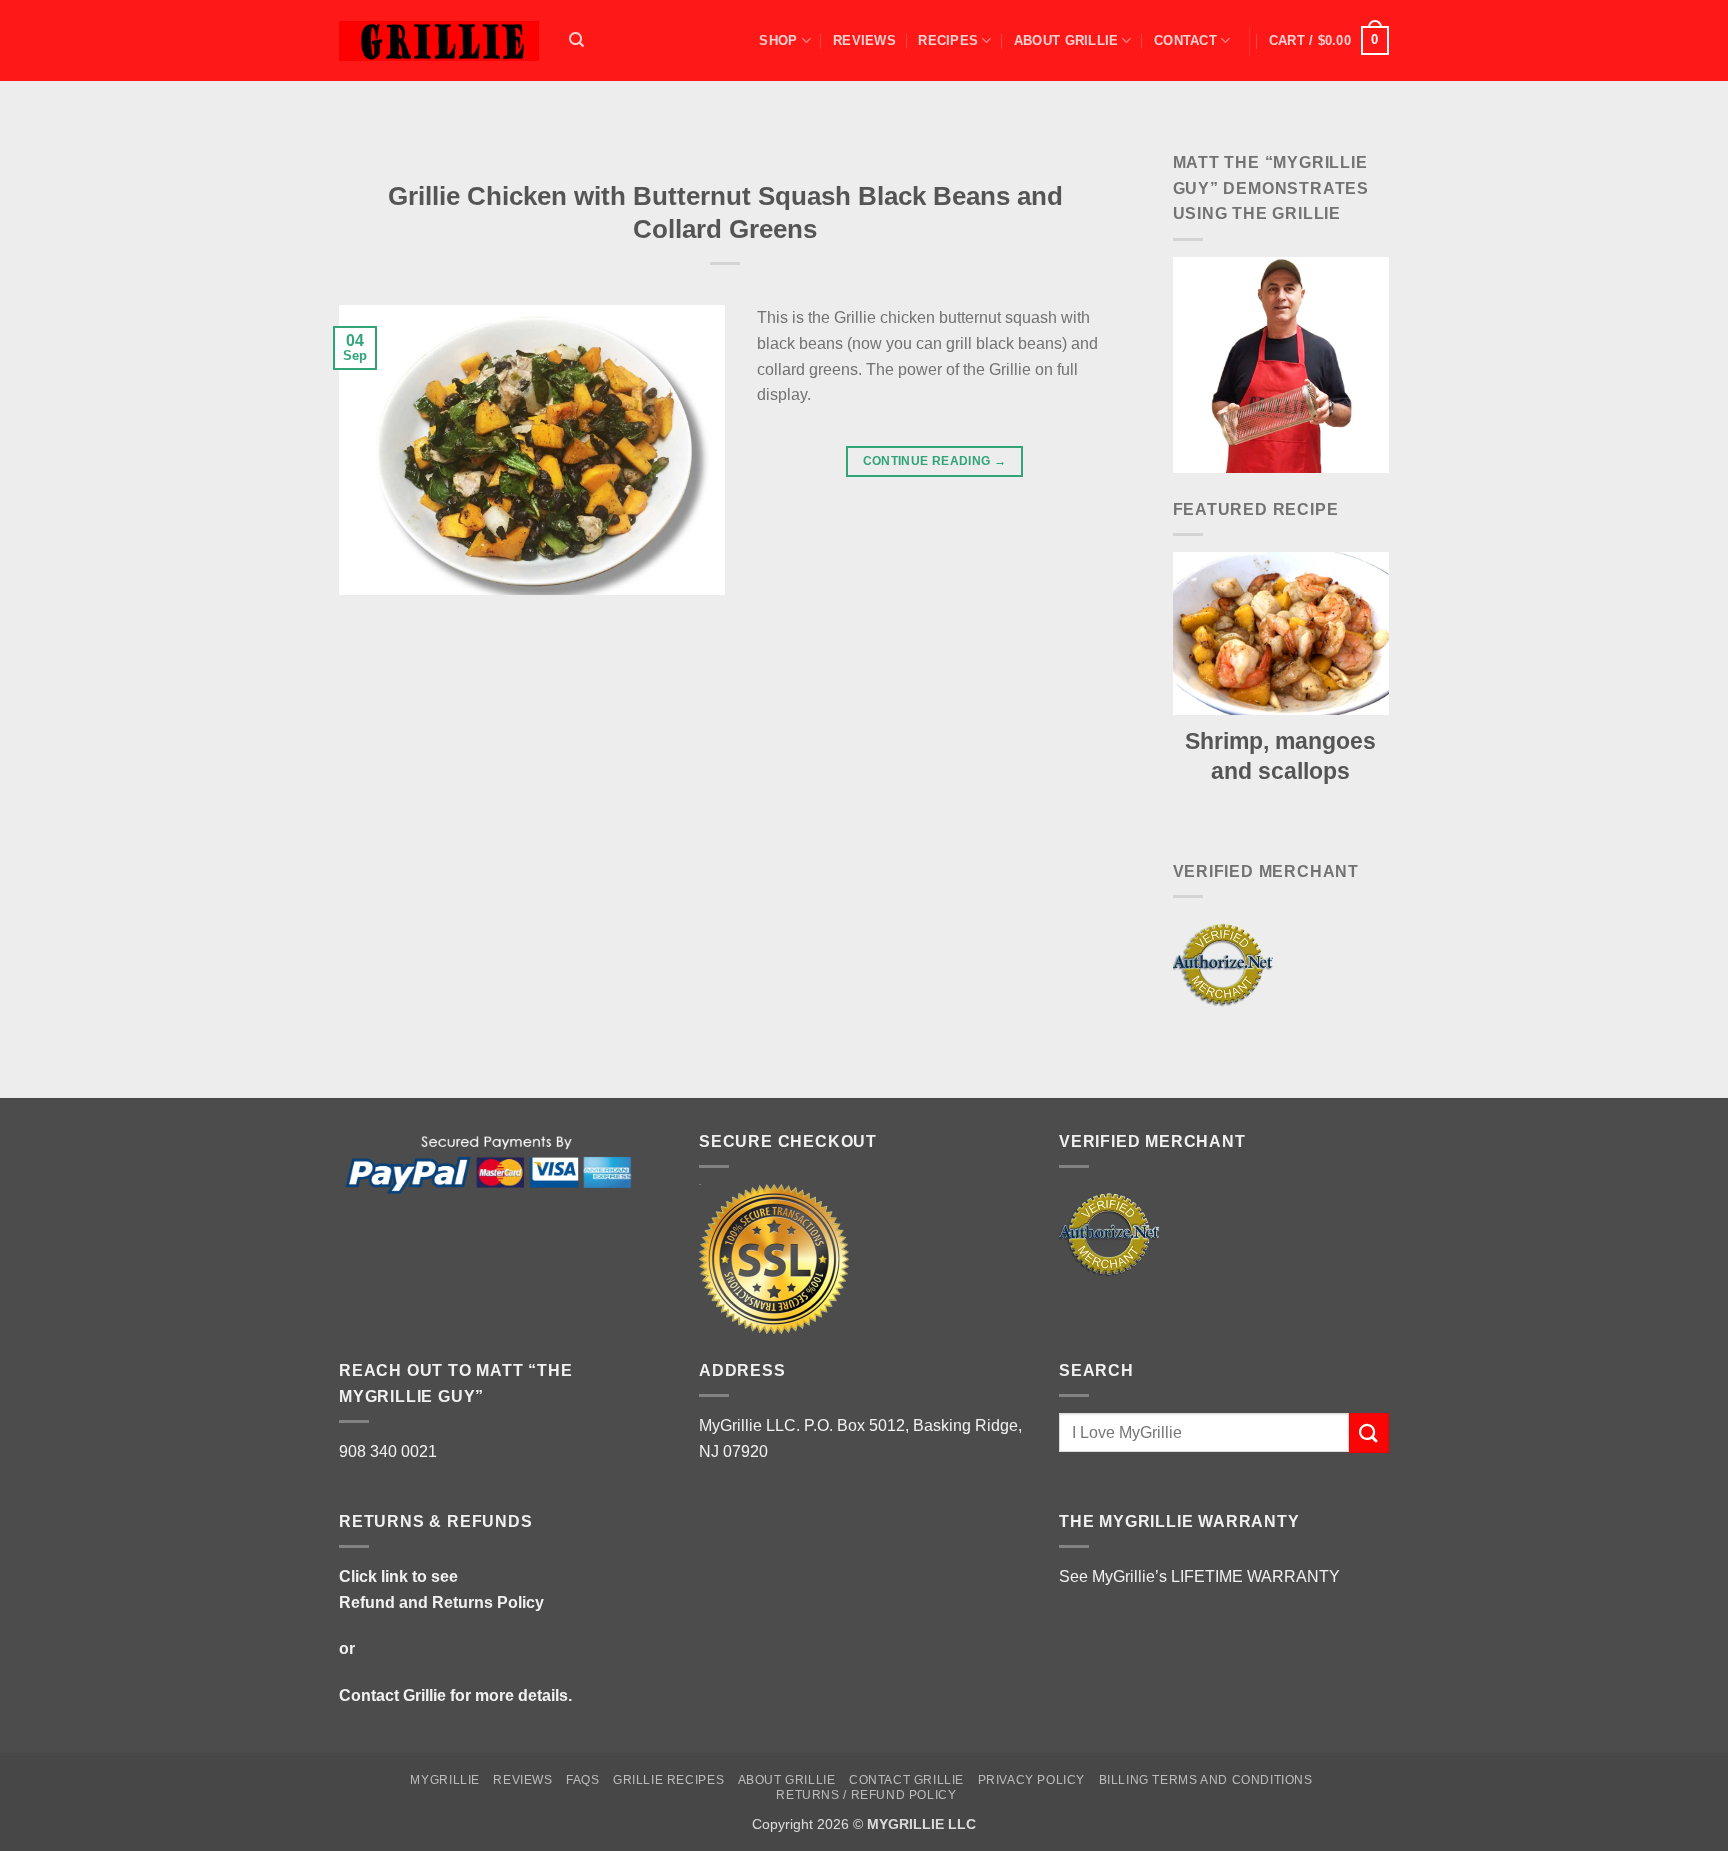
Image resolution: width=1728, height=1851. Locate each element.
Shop (778, 40)
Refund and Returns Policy (441, 1602)
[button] (1329, 41)
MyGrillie (445, 1780)
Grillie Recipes (668, 1780)
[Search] (576, 40)
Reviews (864, 40)
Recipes (948, 40)
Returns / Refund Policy (866, 1795)
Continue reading (935, 461)
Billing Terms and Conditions (1206, 1780)
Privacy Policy (1032, 1780)
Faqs (582, 1780)
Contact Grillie (392, 1695)
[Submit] (1369, 1432)
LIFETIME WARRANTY (1255, 1576)
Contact (1185, 40)
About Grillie (1066, 40)
